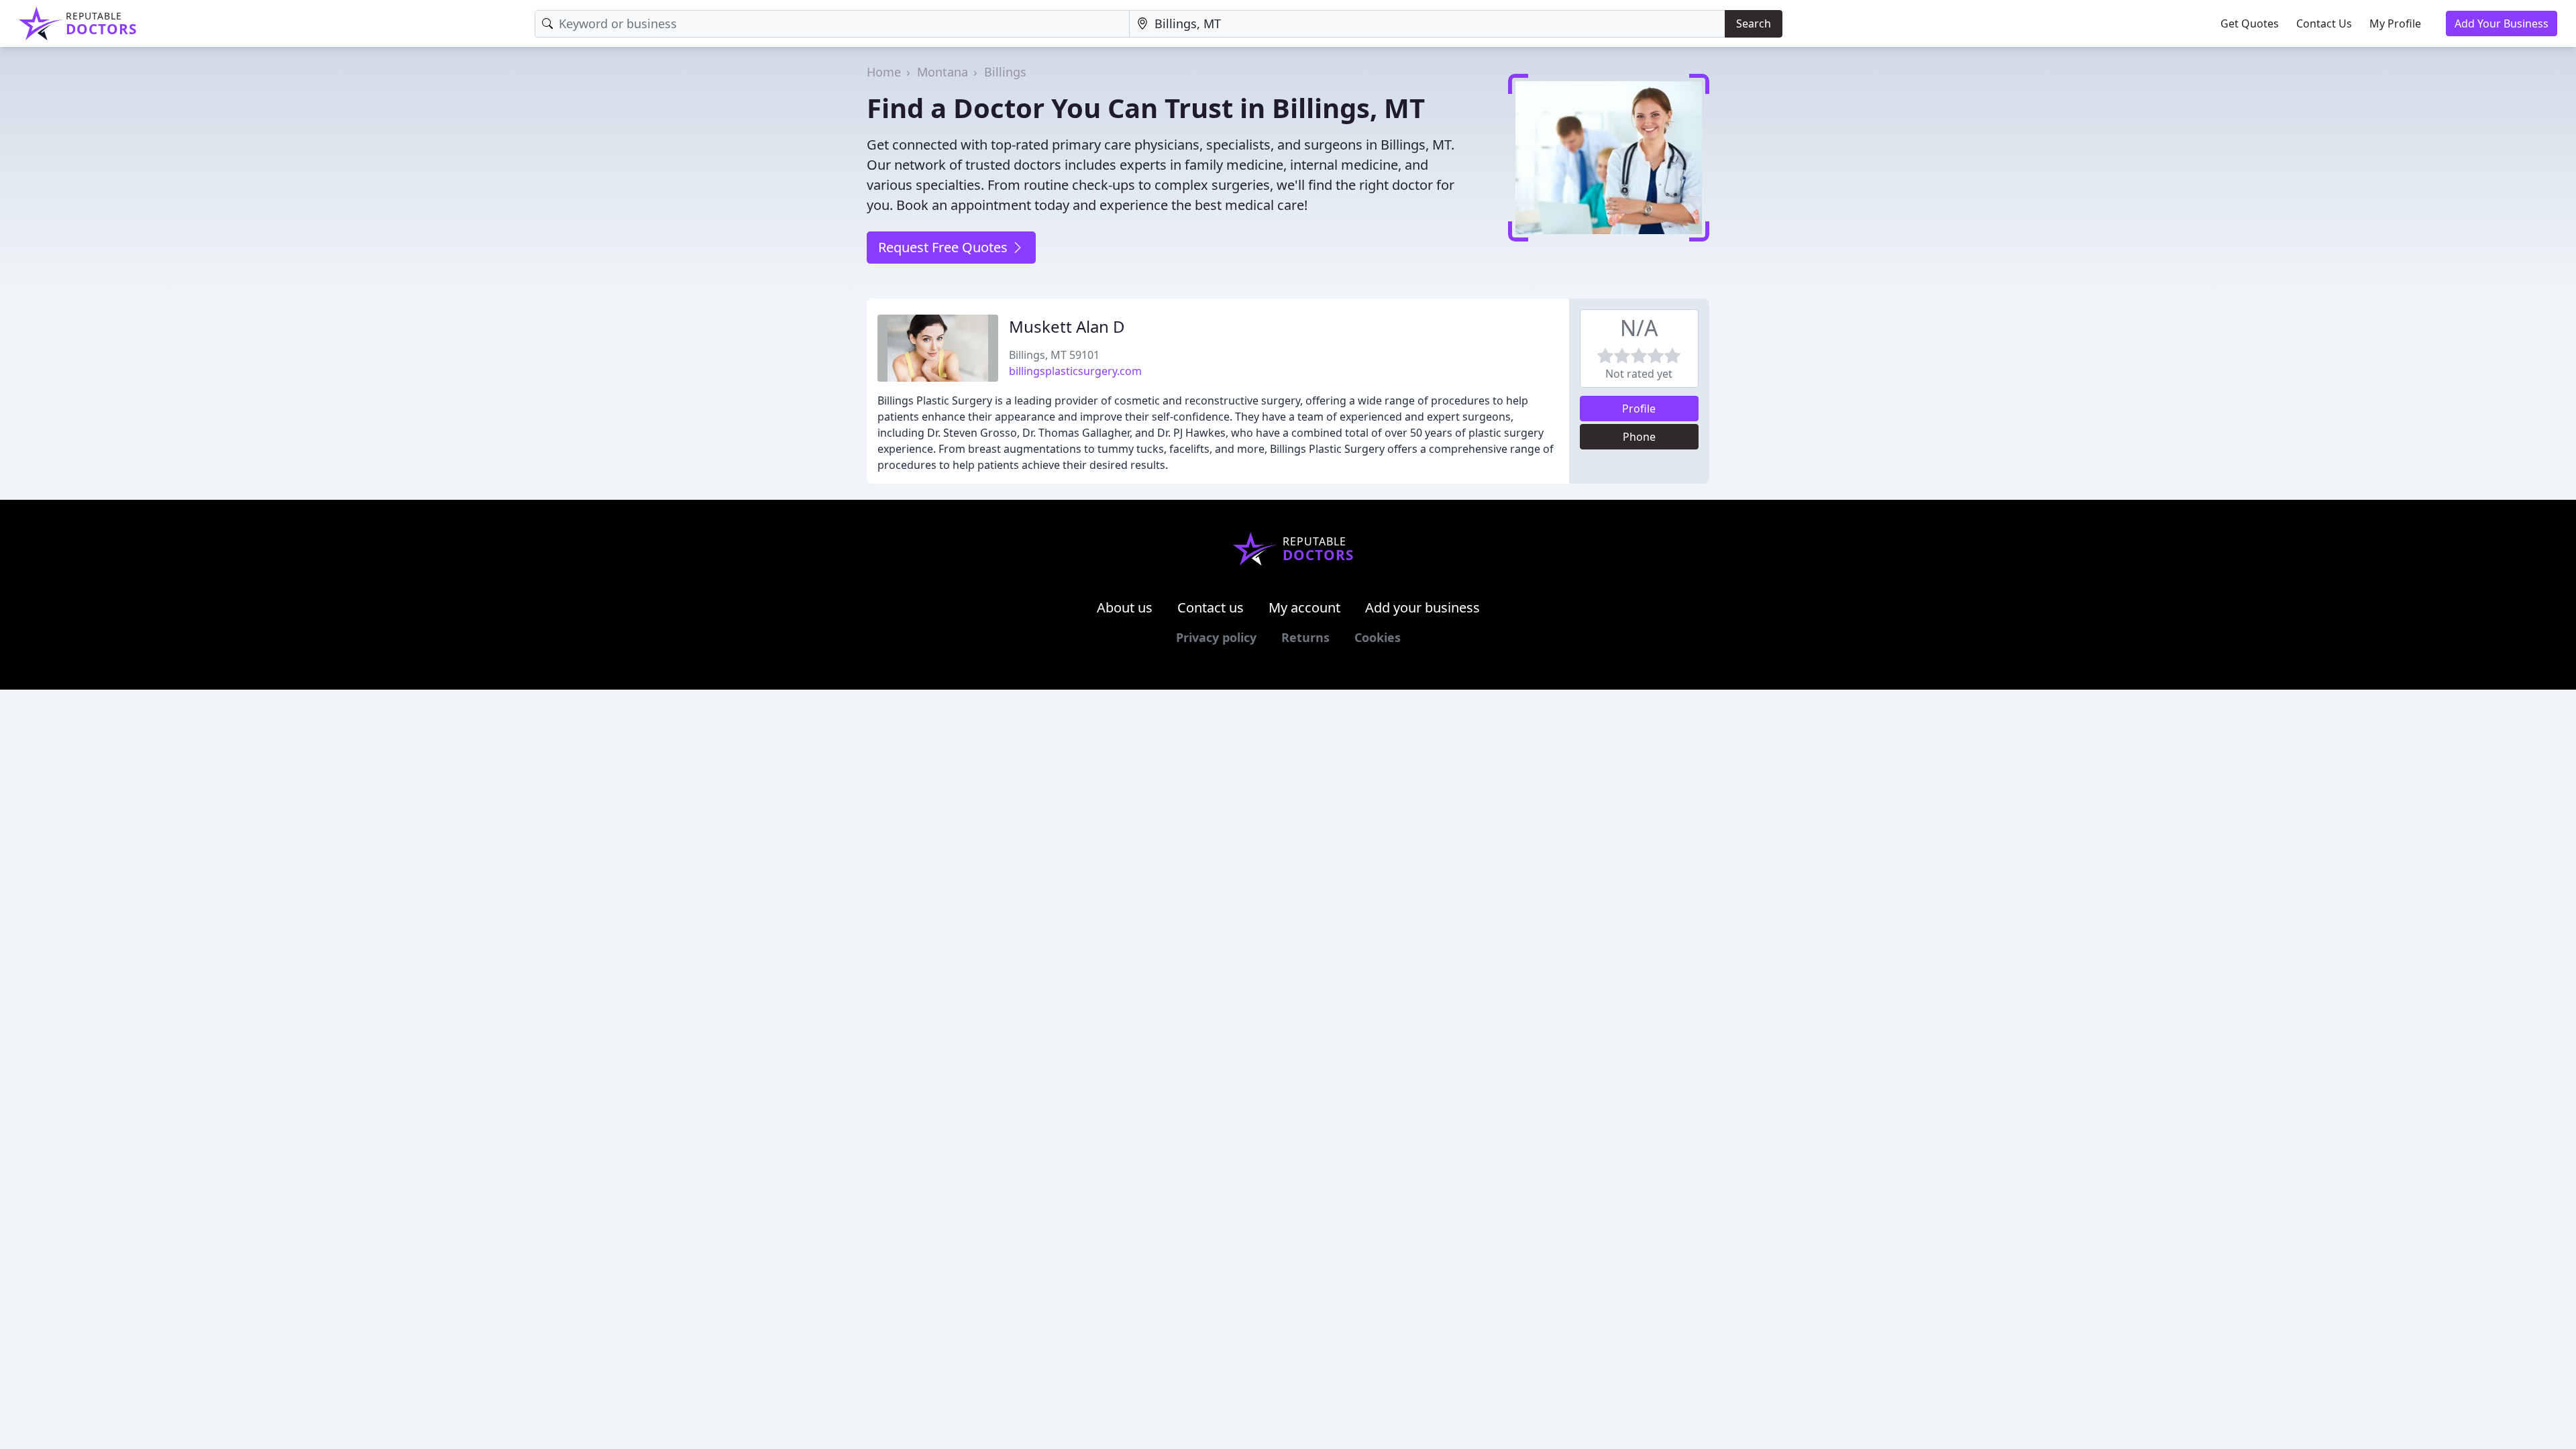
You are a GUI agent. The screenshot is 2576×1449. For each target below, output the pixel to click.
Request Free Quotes (945, 247)
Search (1754, 23)
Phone (1639, 437)
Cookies (1378, 637)
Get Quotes (2250, 23)
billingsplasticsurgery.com (1075, 371)
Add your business (1423, 607)
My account (1304, 607)
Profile (1639, 409)
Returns (1305, 637)
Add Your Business (2502, 23)
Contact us (1211, 607)
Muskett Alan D (1067, 326)
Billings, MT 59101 (1054, 355)
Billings (1005, 72)
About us (1125, 607)
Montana (943, 72)
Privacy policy (1216, 637)
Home (884, 72)
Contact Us (2324, 23)
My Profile (2395, 23)
